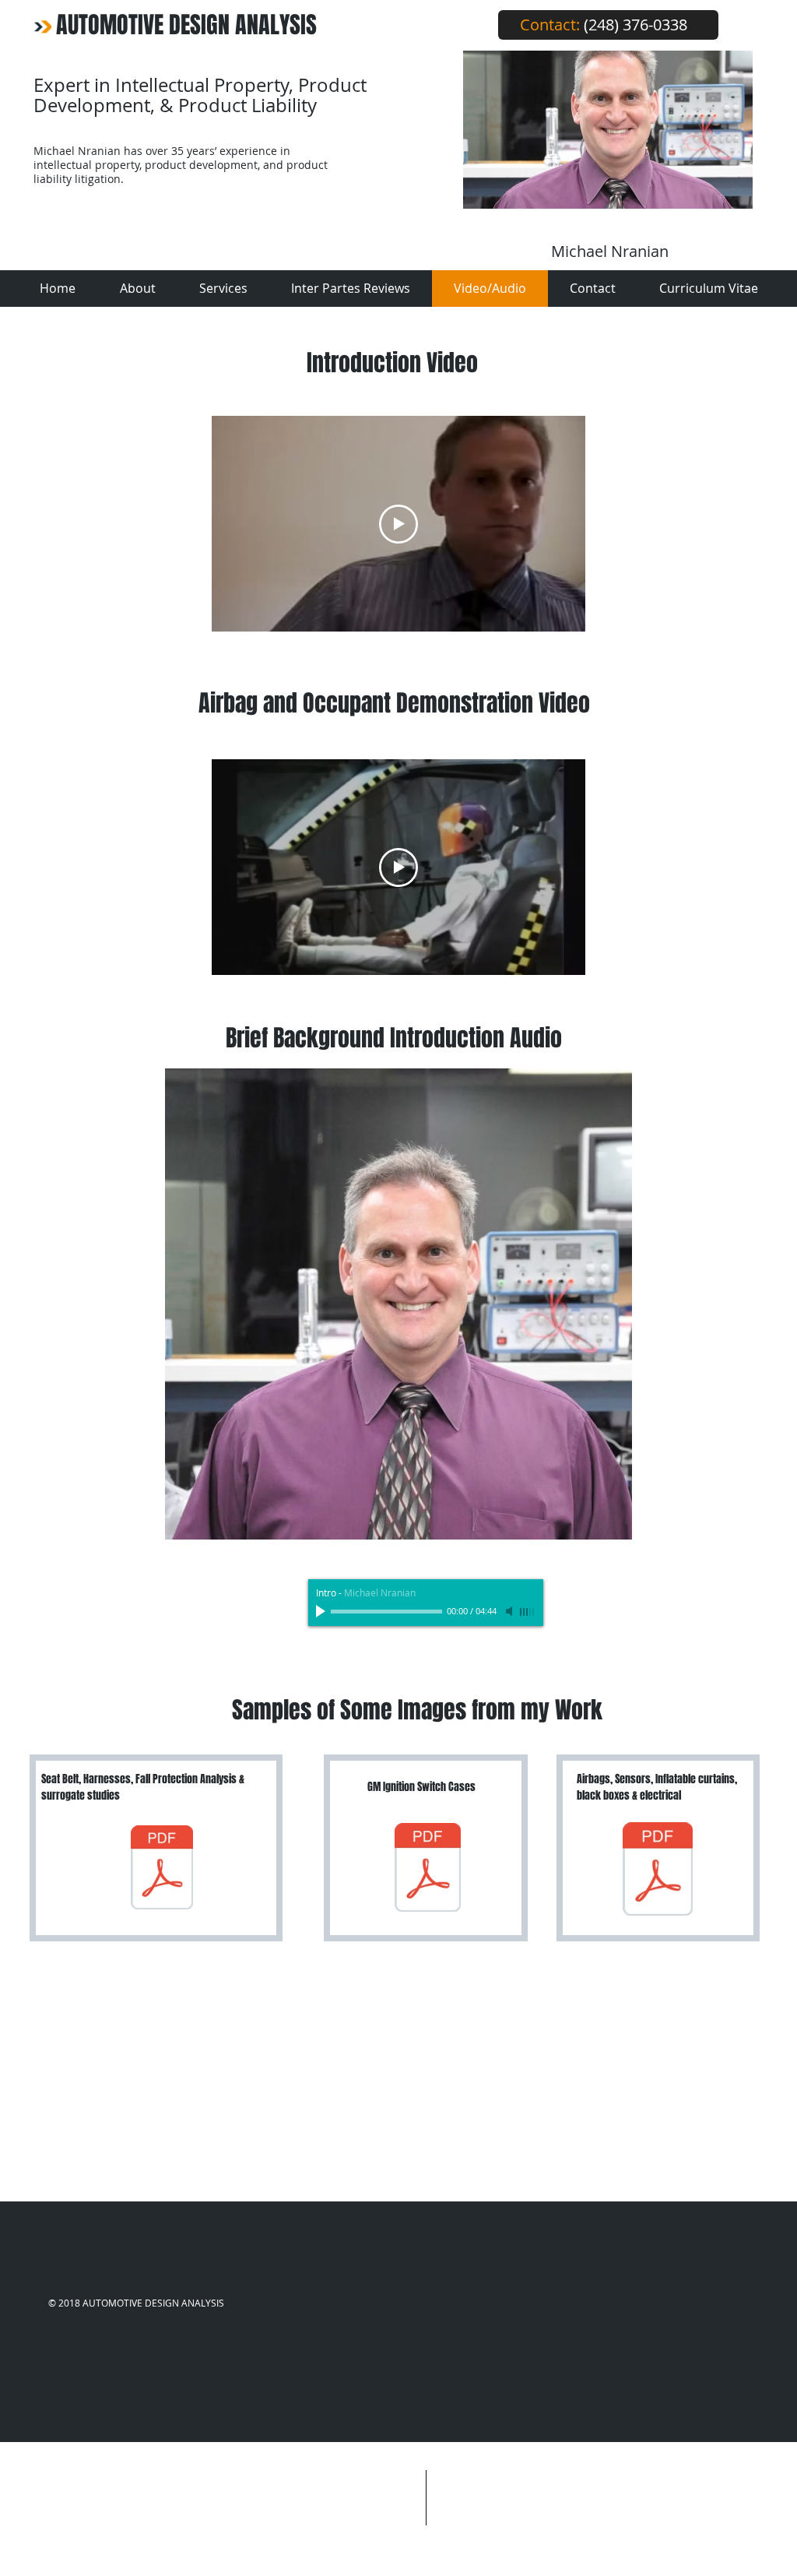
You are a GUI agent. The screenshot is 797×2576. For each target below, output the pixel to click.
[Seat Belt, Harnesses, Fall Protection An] (162, 1869)
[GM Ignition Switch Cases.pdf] (428, 1869)
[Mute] (511, 1611)
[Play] (322, 1611)
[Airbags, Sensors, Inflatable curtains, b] (658, 1870)
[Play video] (398, 524)
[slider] (528, 1612)
